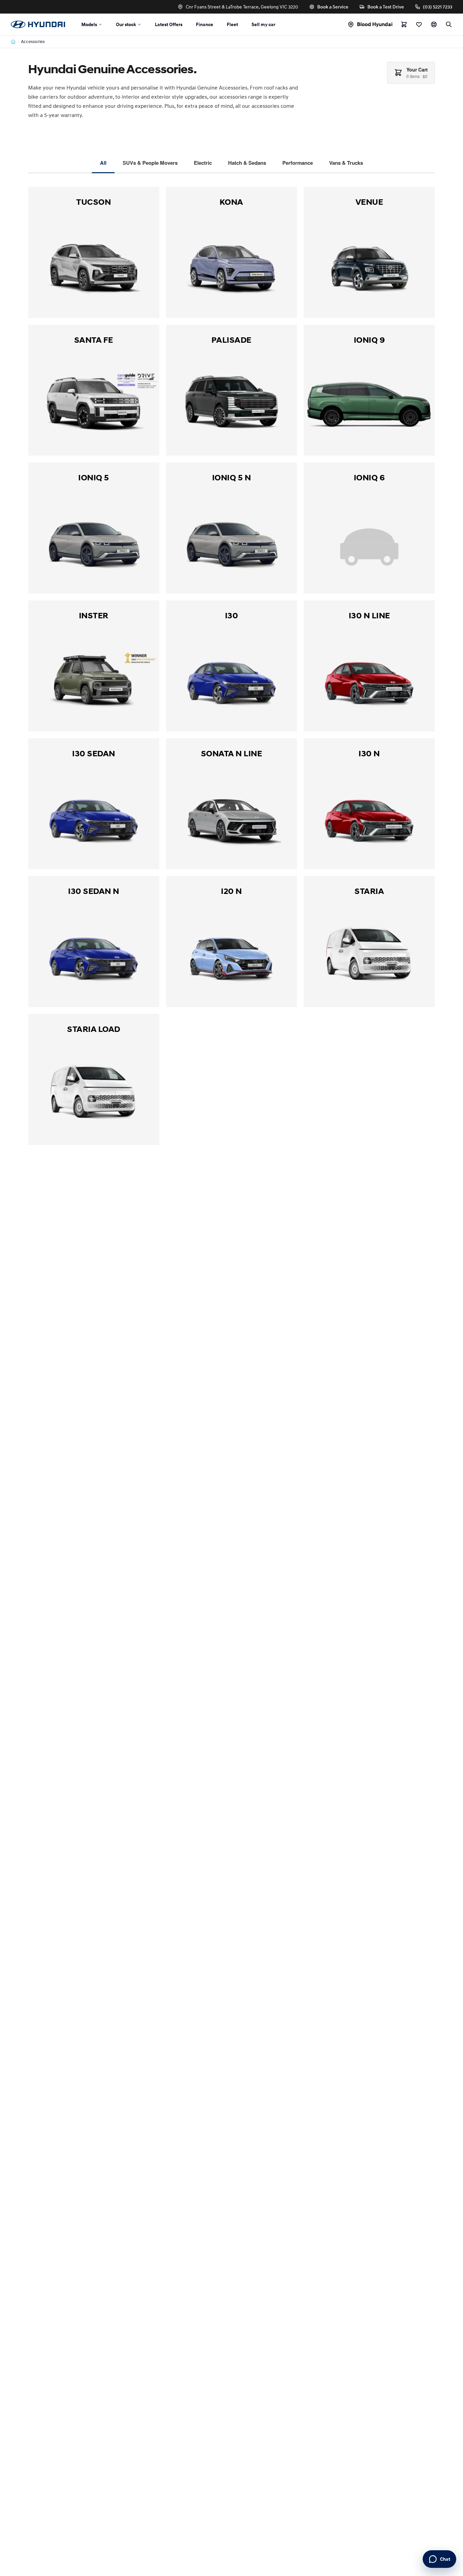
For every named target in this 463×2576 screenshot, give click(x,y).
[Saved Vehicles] (419, 24)
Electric (203, 163)
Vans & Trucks (346, 163)
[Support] (434, 24)
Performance (298, 163)
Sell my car (263, 24)
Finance (205, 24)
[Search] (449, 24)
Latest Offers (169, 24)
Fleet (232, 24)
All (103, 163)
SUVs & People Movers (150, 163)
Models (89, 24)
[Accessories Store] (404, 24)
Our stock (126, 24)
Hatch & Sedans (247, 163)
